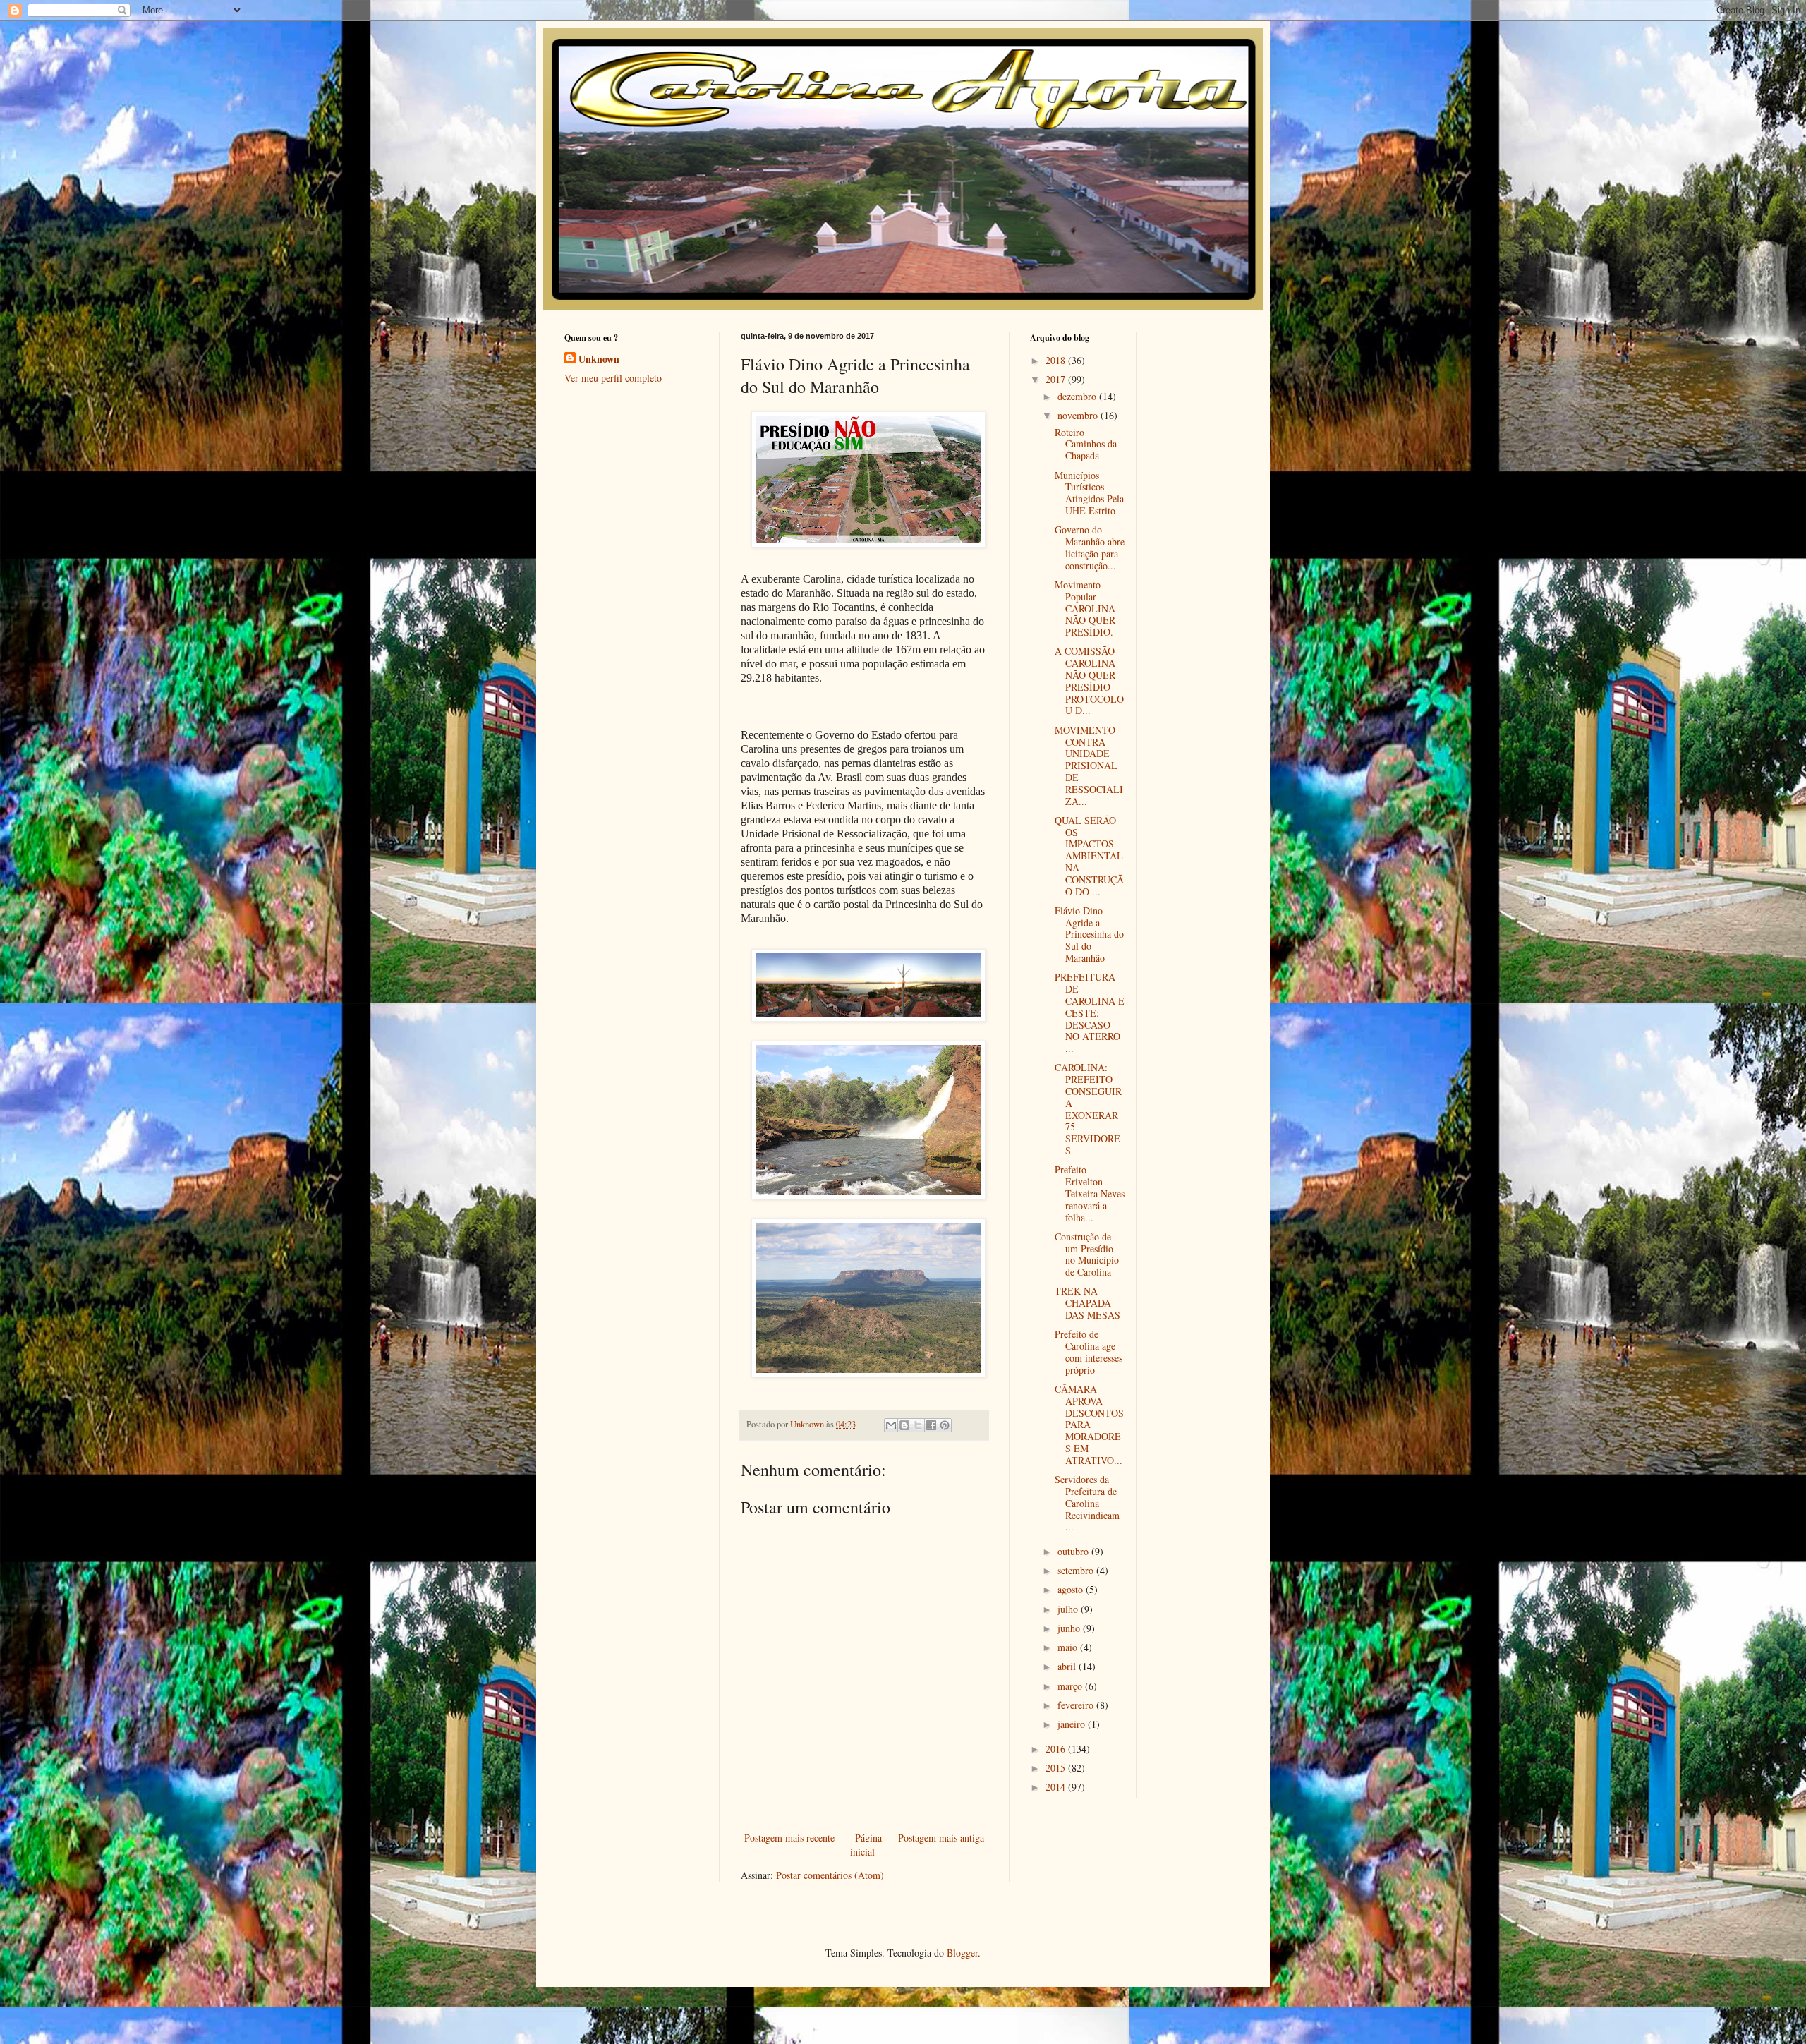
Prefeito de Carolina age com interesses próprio (1089, 1351)
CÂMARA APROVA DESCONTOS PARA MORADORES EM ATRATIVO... (1089, 1425)
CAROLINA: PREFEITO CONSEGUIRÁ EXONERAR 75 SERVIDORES (1088, 1109)
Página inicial (866, 1845)
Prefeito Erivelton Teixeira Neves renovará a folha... (1090, 1193)
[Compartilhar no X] (918, 1425)
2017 (1057, 379)
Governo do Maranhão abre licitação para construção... (1090, 547)
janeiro (1073, 1724)
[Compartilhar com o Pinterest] (945, 1425)
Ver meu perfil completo (613, 378)
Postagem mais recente (789, 1838)
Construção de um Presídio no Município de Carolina (1087, 1254)
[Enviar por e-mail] (891, 1425)
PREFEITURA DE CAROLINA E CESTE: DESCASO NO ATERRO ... (1090, 1012)
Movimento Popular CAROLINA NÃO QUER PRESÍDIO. (1085, 608)
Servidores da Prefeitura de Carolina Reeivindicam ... (1087, 1503)
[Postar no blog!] (904, 1425)
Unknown (599, 359)
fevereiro (1077, 1705)
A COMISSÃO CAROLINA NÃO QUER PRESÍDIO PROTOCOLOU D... (1089, 681)
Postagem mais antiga (941, 1838)
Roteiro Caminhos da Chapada (1086, 444)
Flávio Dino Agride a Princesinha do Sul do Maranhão (1089, 934)
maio (1069, 1647)
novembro (1079, 415)
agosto (1072, 1589)
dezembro (1078, 396)
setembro (1077, 1570)
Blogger (962, 1953)
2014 (1057, 1787)
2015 (1057, 1768)
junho (1070, 1628)
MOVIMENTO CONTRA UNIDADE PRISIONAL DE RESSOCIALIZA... (1089, 766)
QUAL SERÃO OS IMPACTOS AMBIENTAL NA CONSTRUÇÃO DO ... (1089, 856)
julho (1069, 1609)
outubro (1074, 1551)
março (1071, 1686)
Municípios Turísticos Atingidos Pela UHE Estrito (1089, 493)
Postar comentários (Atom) (830, 1875)
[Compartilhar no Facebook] (931, 1425)
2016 (1057, 1749)
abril (1068, 1666)
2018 (1057, 360)
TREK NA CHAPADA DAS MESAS (1087, 1303)
